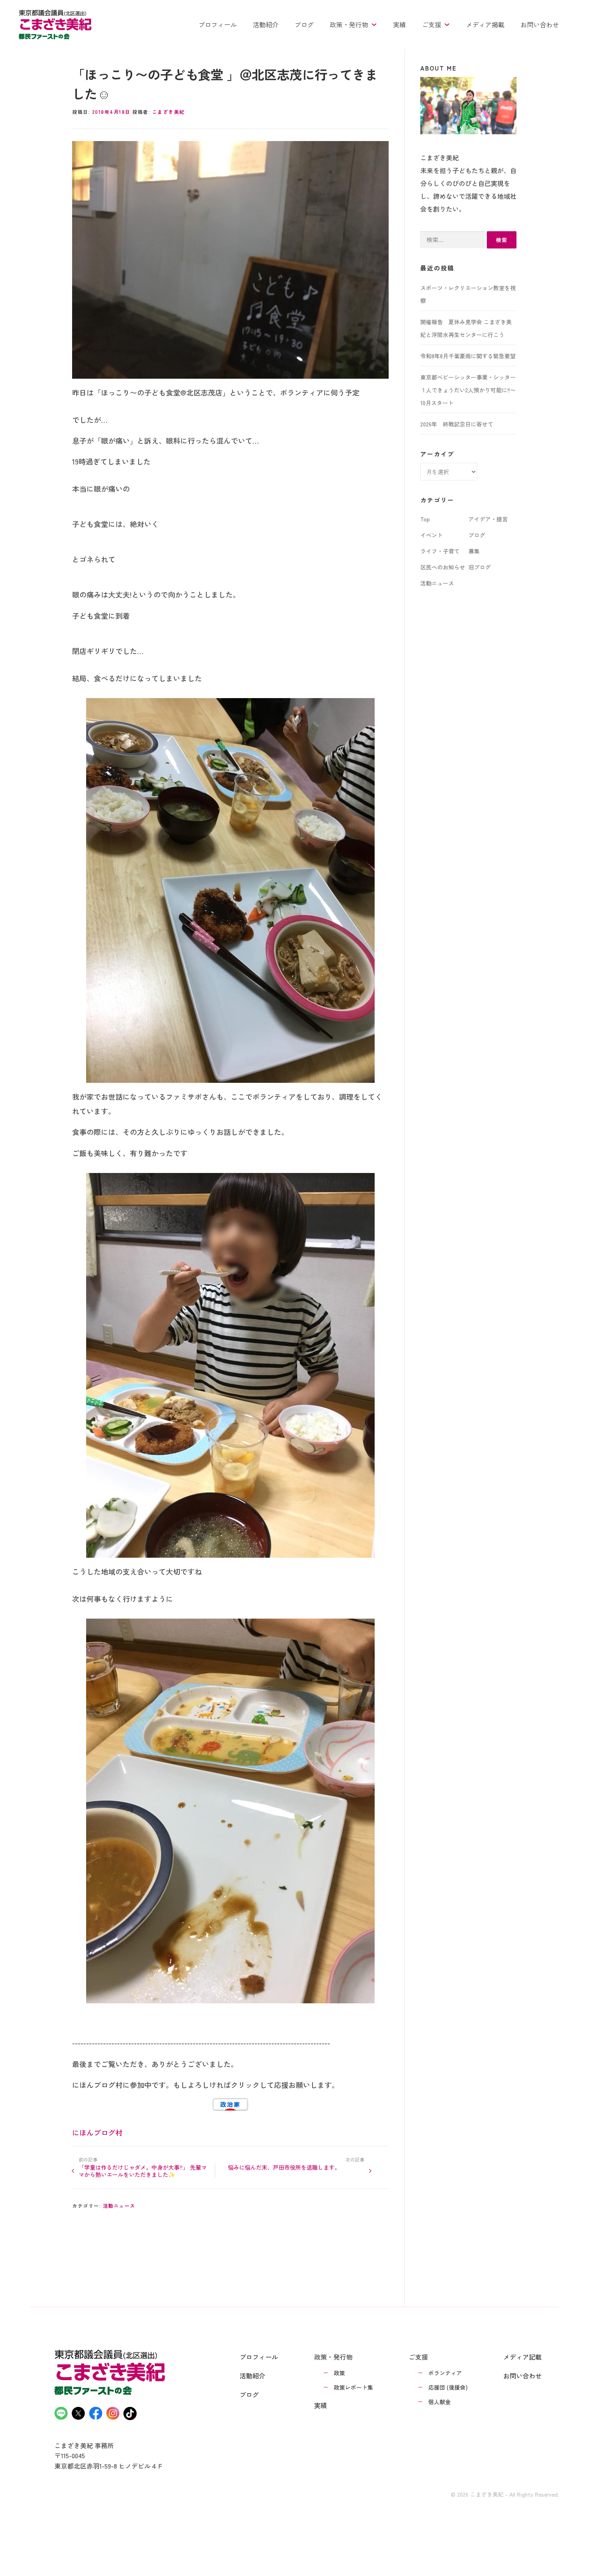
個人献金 (440, 2402)
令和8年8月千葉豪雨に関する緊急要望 (468, 356)
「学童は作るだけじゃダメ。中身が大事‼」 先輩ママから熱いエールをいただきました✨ (143, 2171)
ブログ (304, 24)
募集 (474, 551)
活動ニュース (119, 2206)
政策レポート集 (353, 2387)
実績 (399, 24)
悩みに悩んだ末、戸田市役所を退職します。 (284, 2167)
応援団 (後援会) (448, 2387)
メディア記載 (522, 2357)
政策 (339, 2373)
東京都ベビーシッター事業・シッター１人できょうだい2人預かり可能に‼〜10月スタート (468, 390)
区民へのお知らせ (443, 567)
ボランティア (445, 2373)
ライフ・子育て (440, 551)
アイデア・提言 (488, 519)
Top (425, 519)
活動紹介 (266, 24)
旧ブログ (480, 567)
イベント (432, 535)
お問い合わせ (540, 24)
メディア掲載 (485, 24)
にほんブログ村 (97, 2132)
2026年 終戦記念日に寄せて (457, 424)
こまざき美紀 (168, 112)
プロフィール (218, 24)
